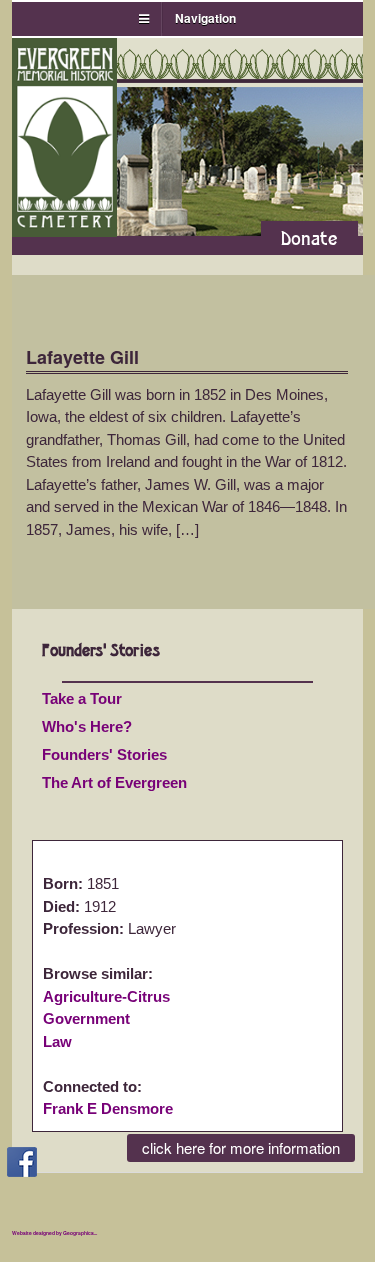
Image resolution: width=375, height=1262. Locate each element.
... (95, 1233)
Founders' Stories (104, 754)
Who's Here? (87, 726)
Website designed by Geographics (53, 1233)
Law (57, 1041)
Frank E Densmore (108, 1108)
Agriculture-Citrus (106, 996)
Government (86, 1018)
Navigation (205, 18)
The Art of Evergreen (114, 782)
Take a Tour (82, 698)
